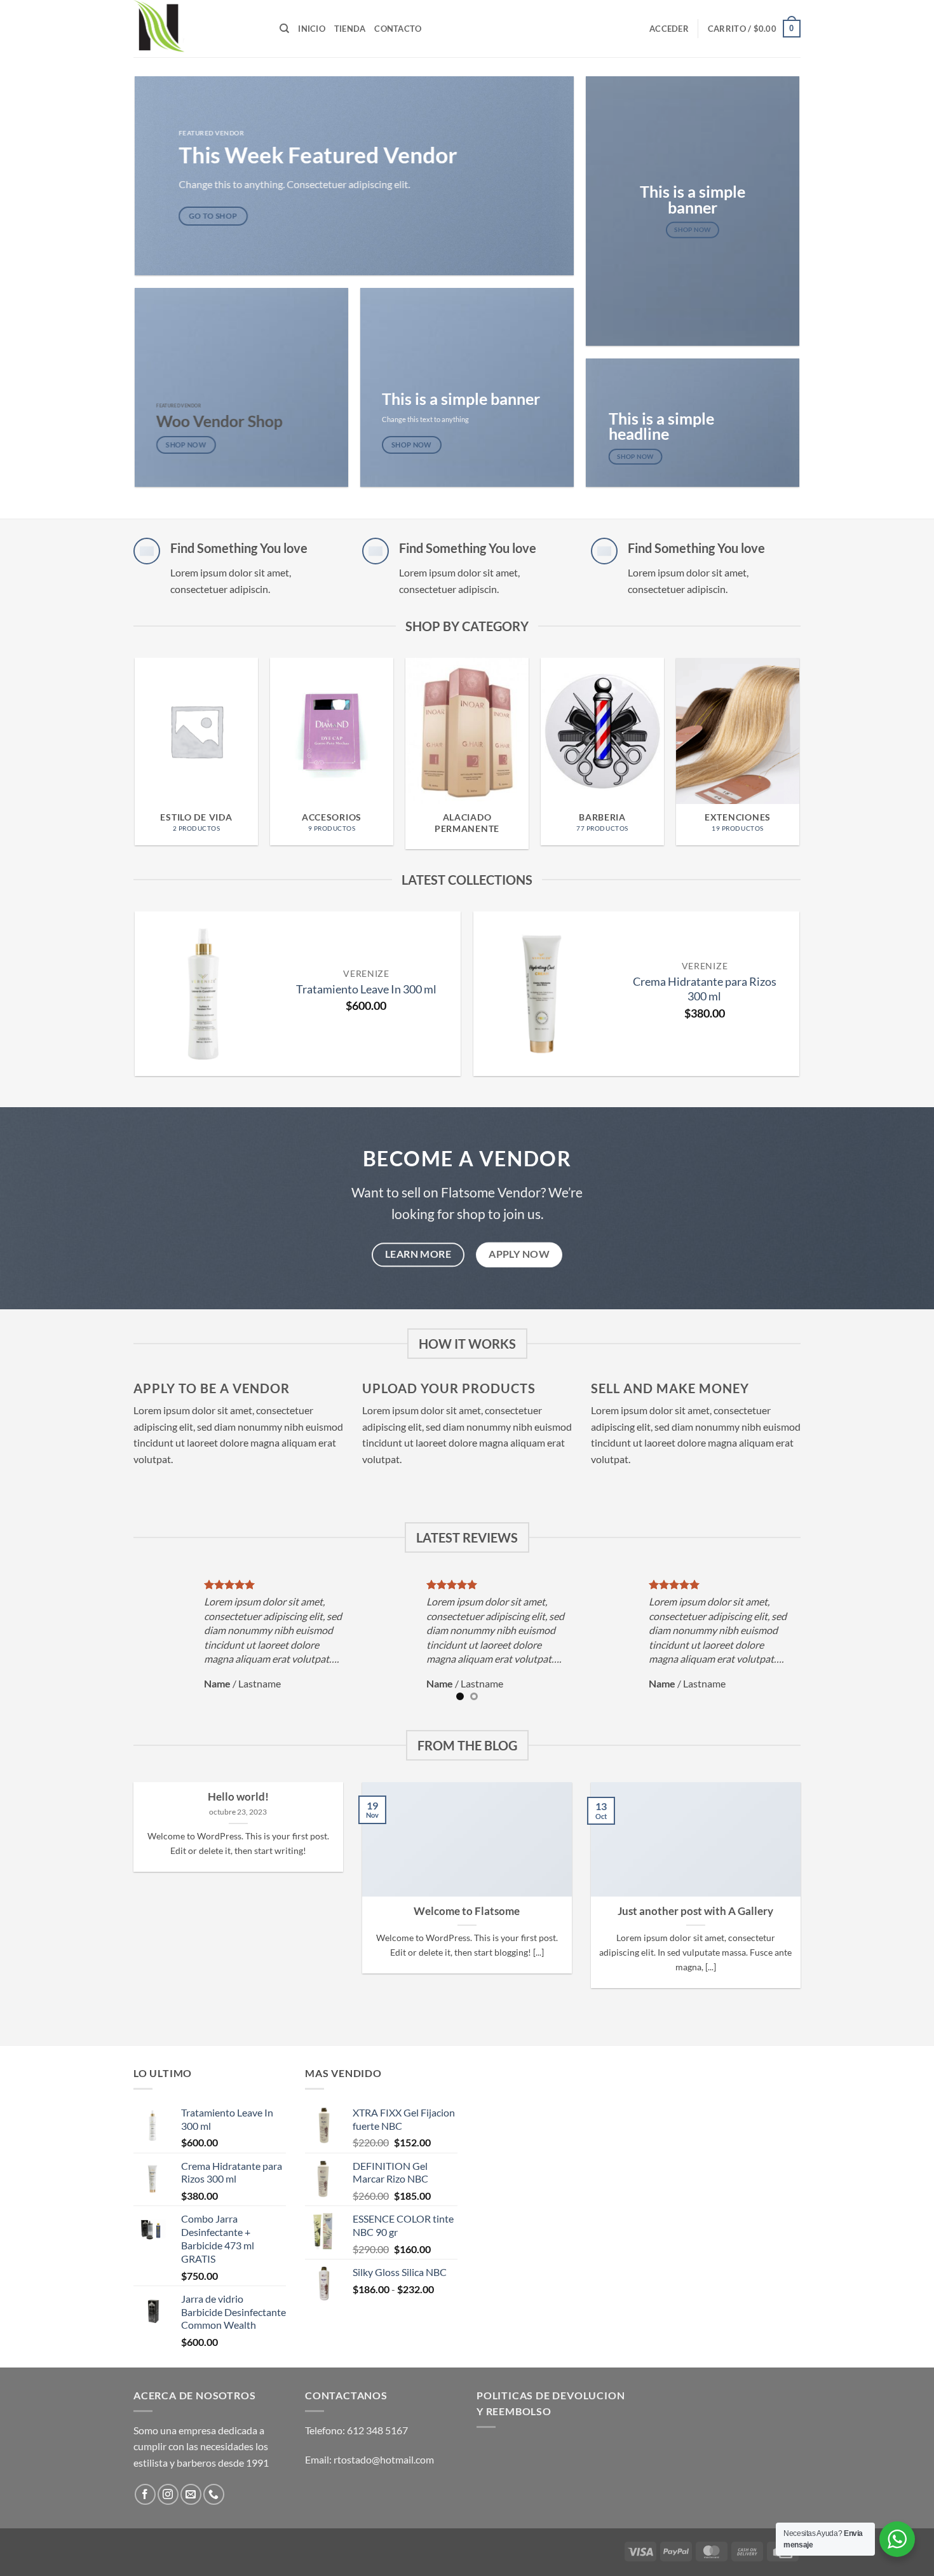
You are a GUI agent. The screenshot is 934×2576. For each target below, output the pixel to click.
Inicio (312, 29)
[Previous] (122, 730)
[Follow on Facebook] (145, 2494)
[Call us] (214, 2494)
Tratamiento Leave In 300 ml (366, 989)
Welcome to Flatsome (467, 1911)
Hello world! (238, 1797)
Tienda (350, 29)
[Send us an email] (191, 2494)
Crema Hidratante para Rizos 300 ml (705, 989)
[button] (669, 29)
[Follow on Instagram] (168, 2494)
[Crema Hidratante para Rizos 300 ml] (542, 993)
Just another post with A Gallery (695, 1911)
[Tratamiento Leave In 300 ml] (203, 993)
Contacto (398, 29)
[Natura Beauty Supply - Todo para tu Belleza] (197, 29)
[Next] (812, 730)
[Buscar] (284, 29)
